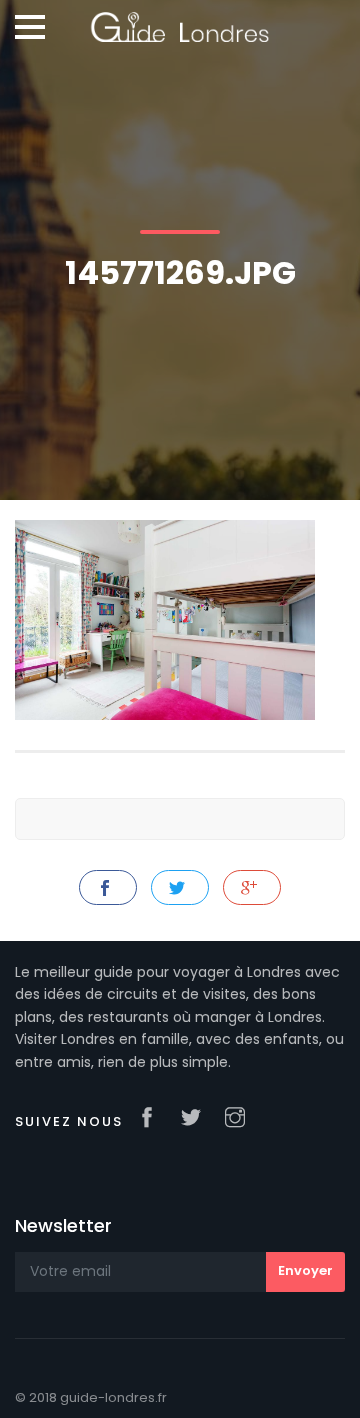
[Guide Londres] (179, 20)
